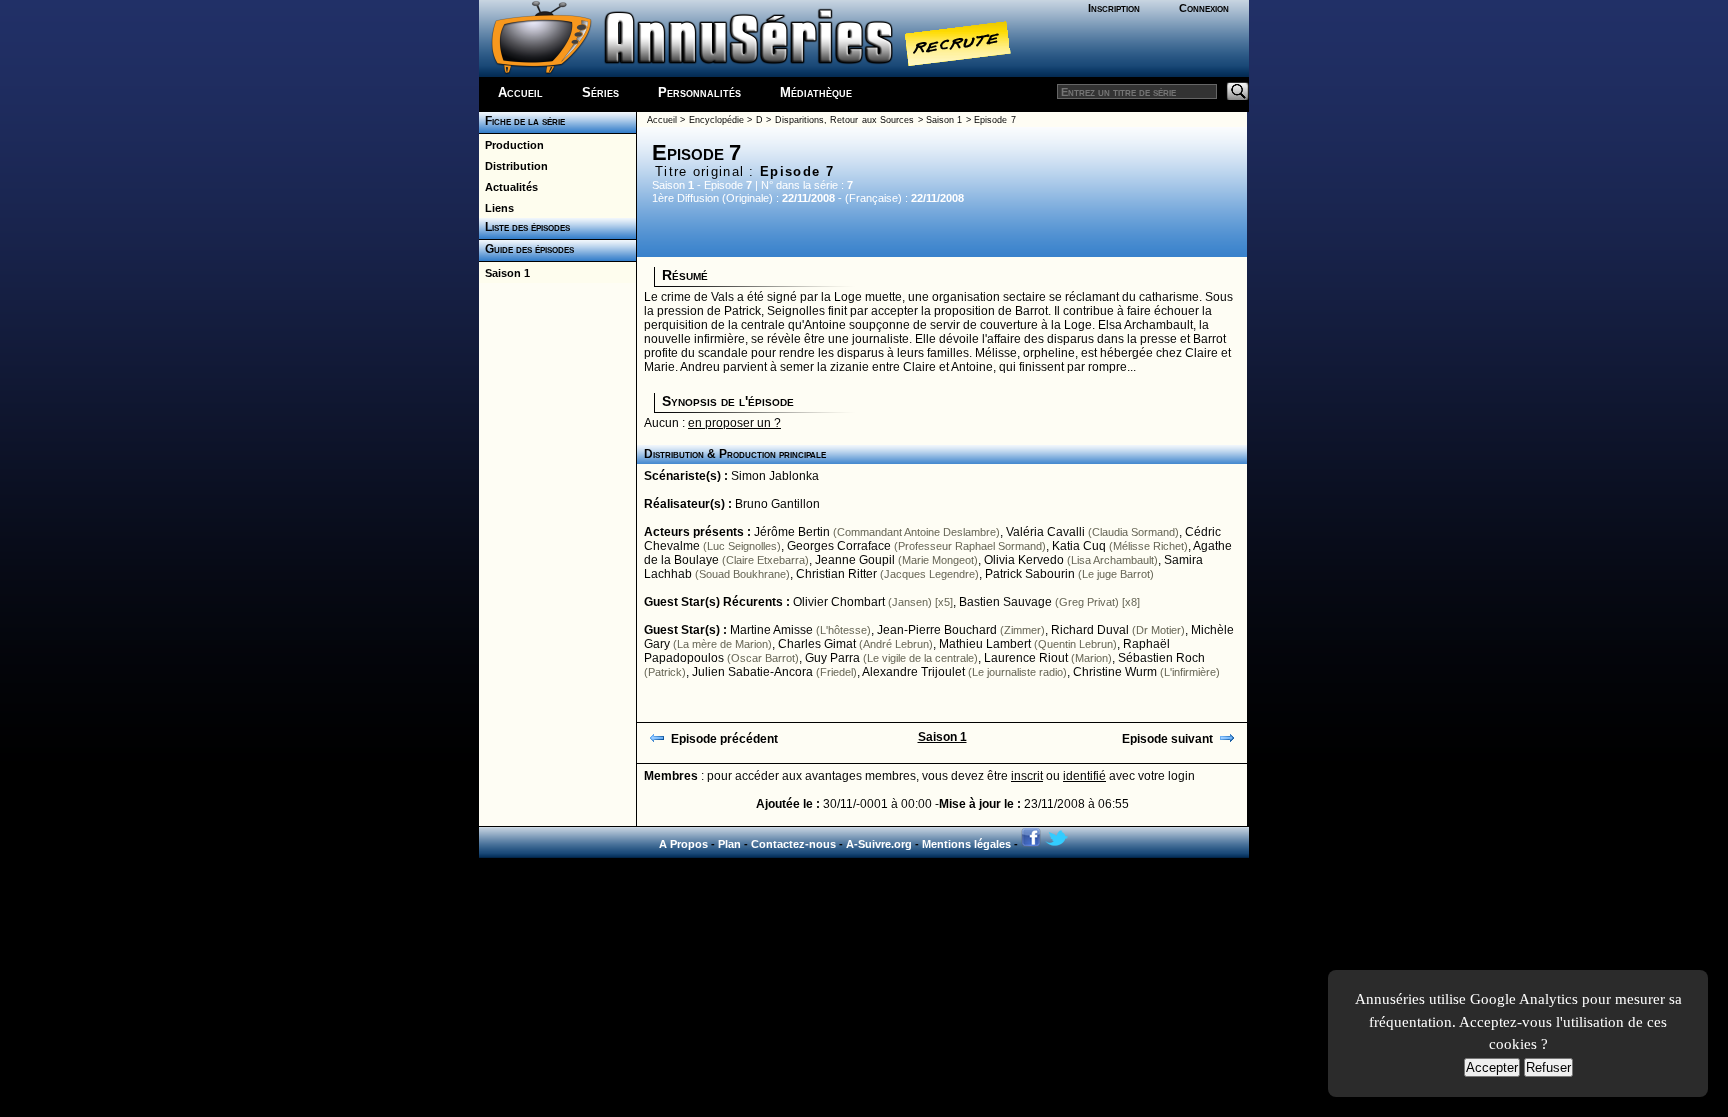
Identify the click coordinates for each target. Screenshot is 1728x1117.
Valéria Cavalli (1045, 532)
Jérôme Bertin (792, 532)
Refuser (1548, 1067)
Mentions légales (966, 844)
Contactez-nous (793, 844)
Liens (496, 208)
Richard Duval (1090, 630)
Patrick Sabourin (1030, 574)
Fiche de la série (522, 121)
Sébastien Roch (1161, 658)
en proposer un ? (734, 423)
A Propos (683, 844)
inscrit (1027, 776)
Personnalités (699, 92)
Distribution (513, 166)
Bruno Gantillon (777, 504)
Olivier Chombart (839, 602)
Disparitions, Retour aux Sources (844, 120)
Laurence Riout (1026, 658)
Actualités (508, 187)
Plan (729, 844)
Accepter (1492, 1067)
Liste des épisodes (524, 227)
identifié (1084, 776)
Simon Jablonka (775, 476)
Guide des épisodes (526, 249)
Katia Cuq (1079, 546)
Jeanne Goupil (855, 560)
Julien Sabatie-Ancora (752, 672)
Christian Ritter (836, 574)
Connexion (1204, 8)
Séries (600, 92)
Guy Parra (832, 658)
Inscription (1114, 8)
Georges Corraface (839, 546)
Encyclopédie (716, 120)
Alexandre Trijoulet (913, 672)
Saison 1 (504, 273)
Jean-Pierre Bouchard (937, 630)
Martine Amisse (771, 630)
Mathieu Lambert (985, 644)
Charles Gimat (817, 644)
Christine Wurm (1115, 672)
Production (511, 145)
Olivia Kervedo (1024, 560)
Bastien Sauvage (1005, 602)
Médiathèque (816, 92)
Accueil (520, 92)
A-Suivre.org (879, 844)
